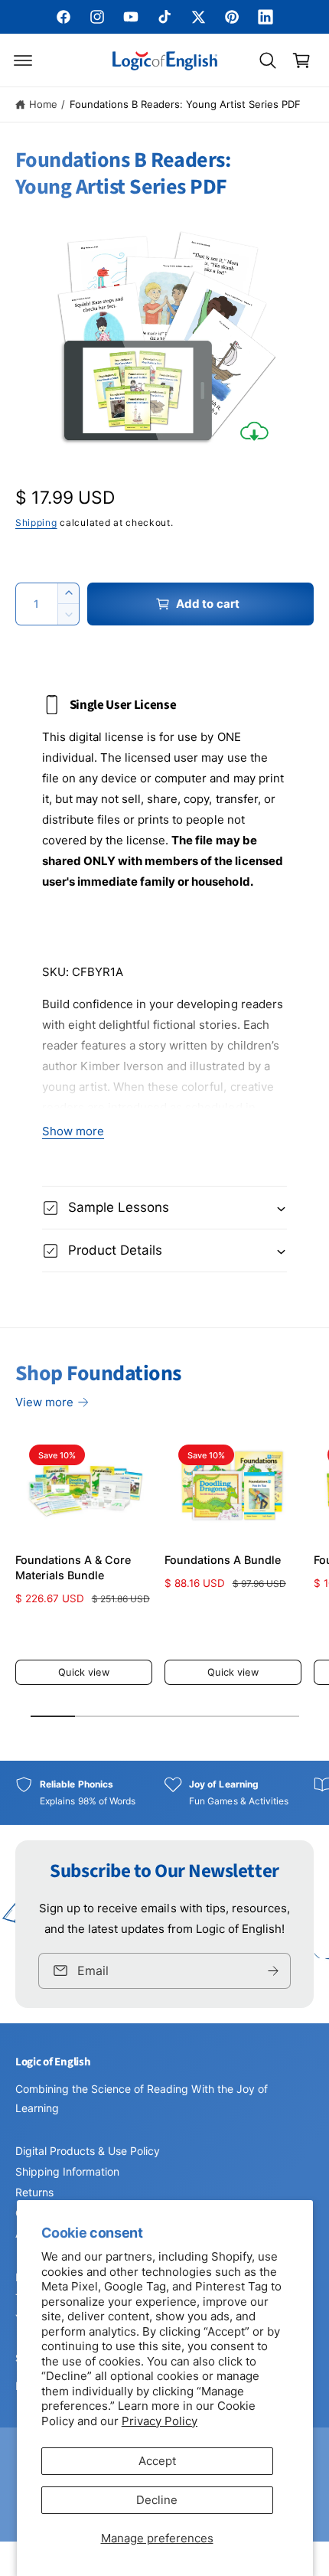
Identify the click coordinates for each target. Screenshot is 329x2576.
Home (43, 104)
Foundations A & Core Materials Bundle (73, 1567)
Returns (34, 2192)
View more (44, 1402)
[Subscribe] (273, 1971)
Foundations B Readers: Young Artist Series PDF (186, 104)
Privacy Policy (160, 2421)
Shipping (36, 522)
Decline (157, 2500)
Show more (73, 1131)
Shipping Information (67, 2171)
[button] (23, 60)
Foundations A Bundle (223, 1560)
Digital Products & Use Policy (88, 2151)
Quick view (83, 1672)
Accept (157, 2461)
